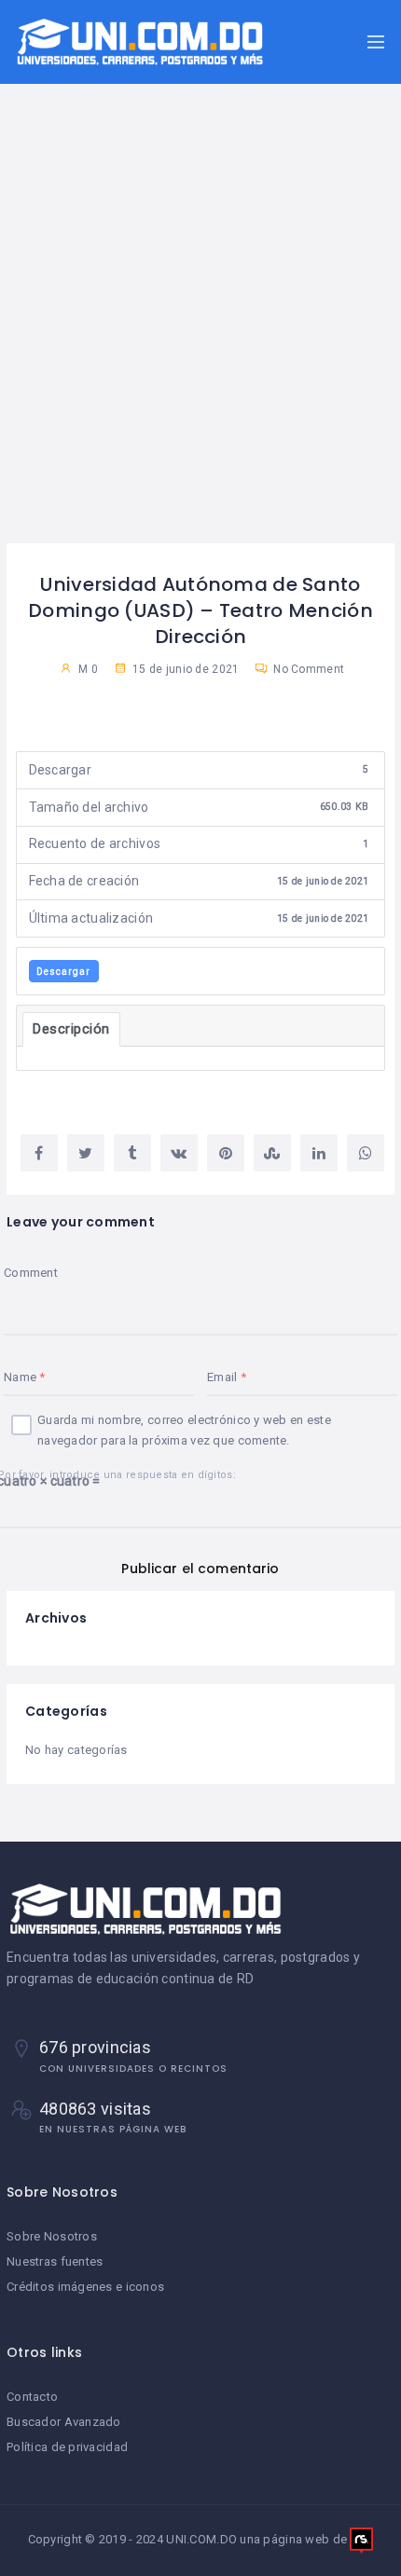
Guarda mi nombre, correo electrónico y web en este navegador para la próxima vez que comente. (184, 1430)
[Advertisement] (200, 334)
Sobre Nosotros (52, 2236)
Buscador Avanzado (64, 2422)
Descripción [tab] (71, 1029)
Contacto (32, 2397)
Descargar (63, 972)
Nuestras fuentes (55, 2261)
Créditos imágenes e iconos (85, 2287)
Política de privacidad (67, 2447)
